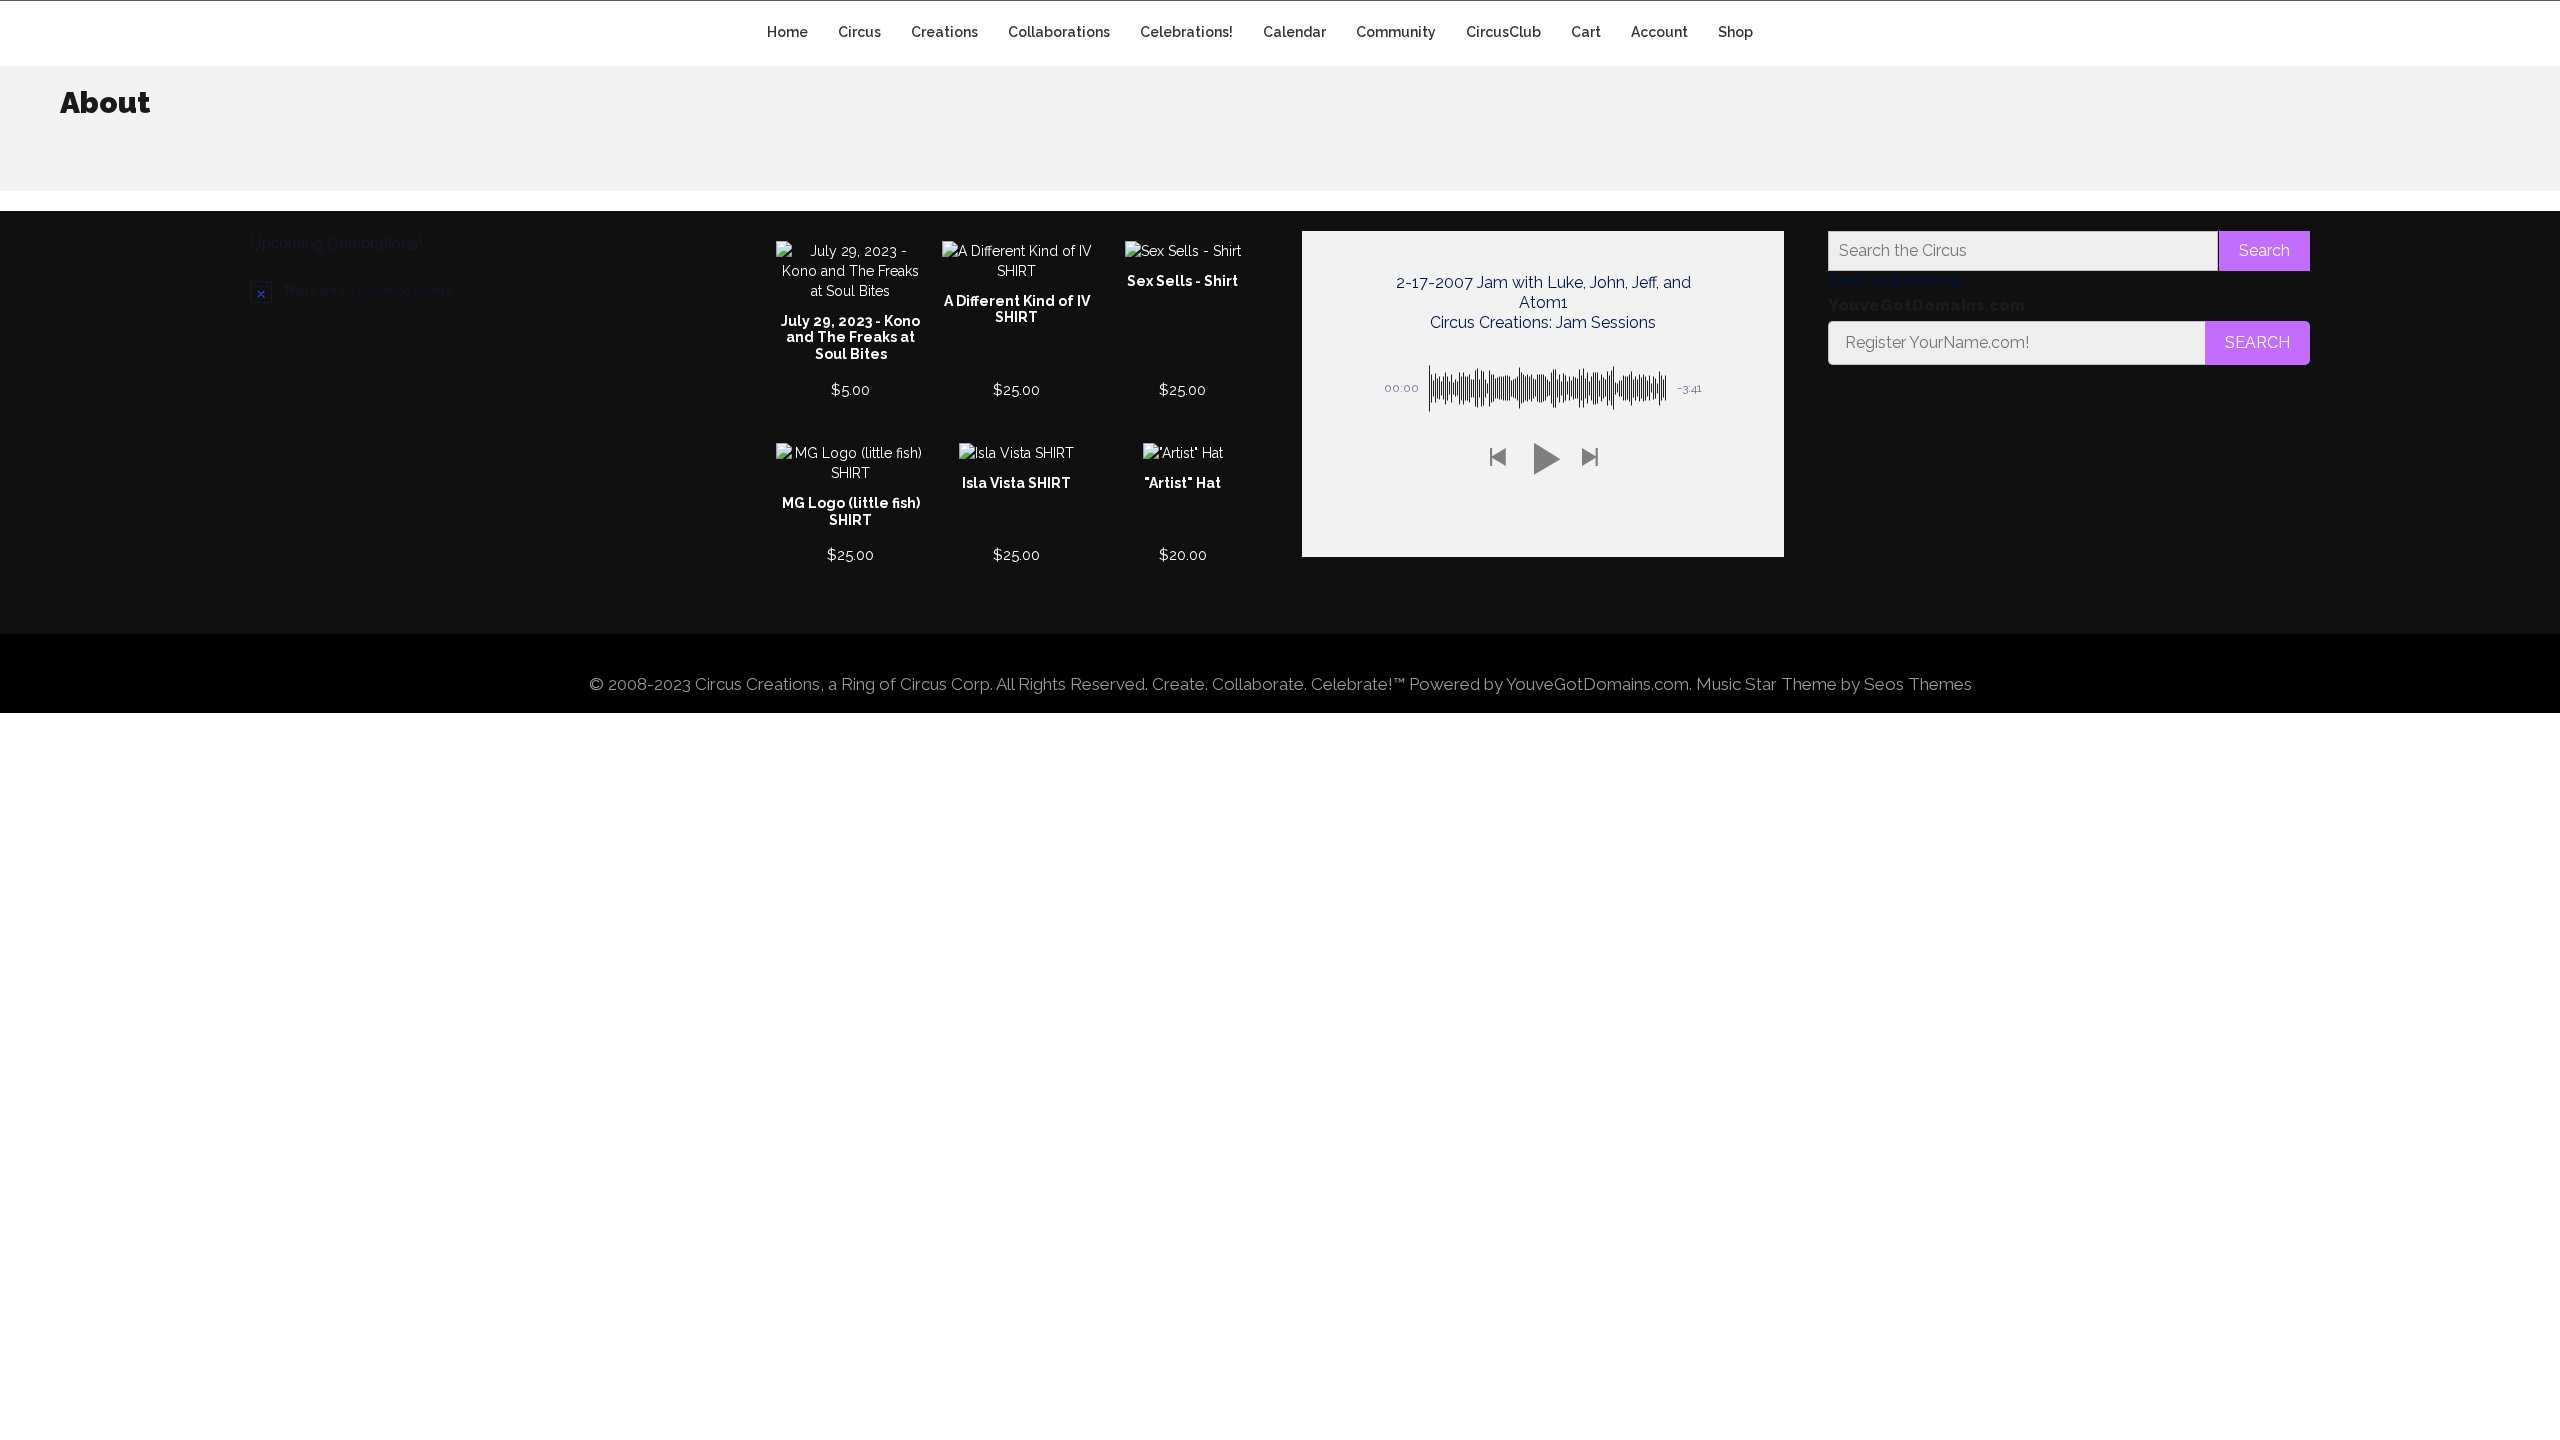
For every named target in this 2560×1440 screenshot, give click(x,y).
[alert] (491, 291)
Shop (1735, 32)
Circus (859, 32)
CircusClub (1503, 32)
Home (787, 32)
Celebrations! (1186, 32)
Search (2264, 250)
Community (1396, 32)
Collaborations (1059, 32)
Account (1659, 32)
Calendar (1294, 32)
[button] (1497, 458)
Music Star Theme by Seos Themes (1834, 684)
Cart (1586, 32)
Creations (944, 32)
